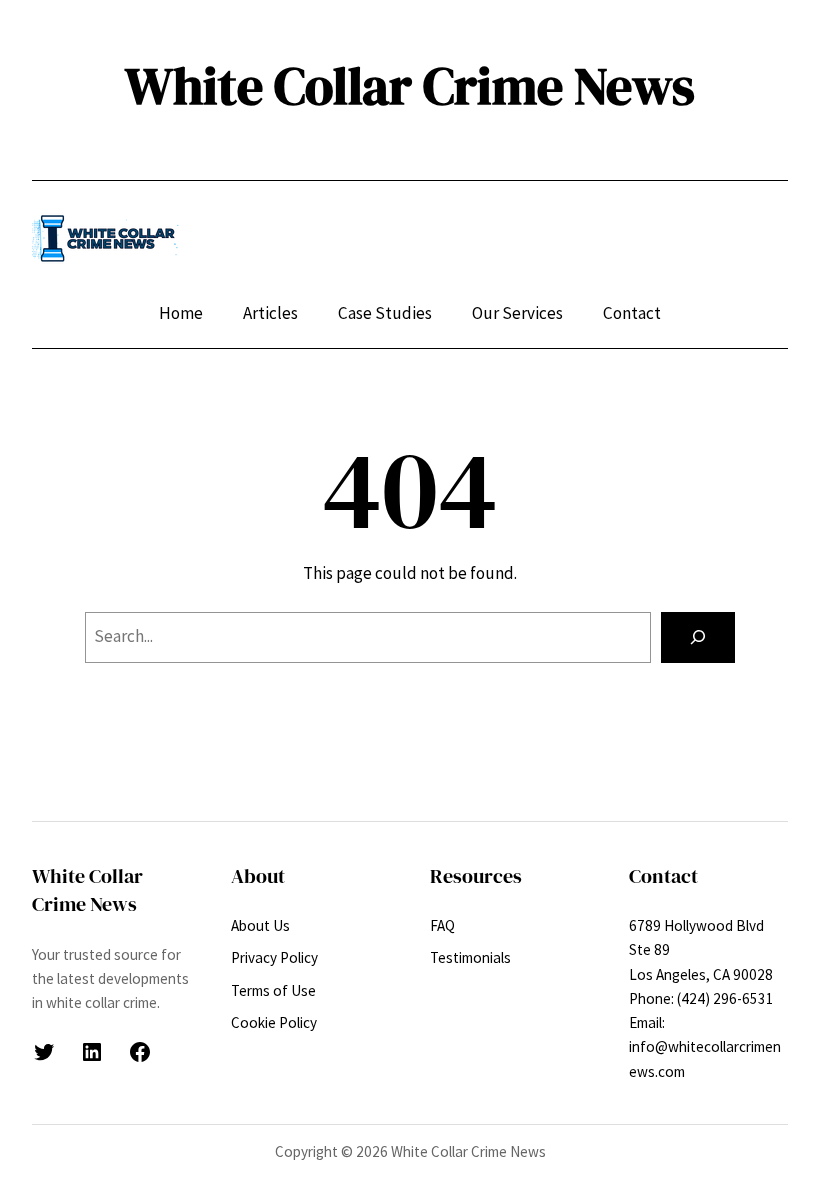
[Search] (698, 637)
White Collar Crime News (410, 86)
